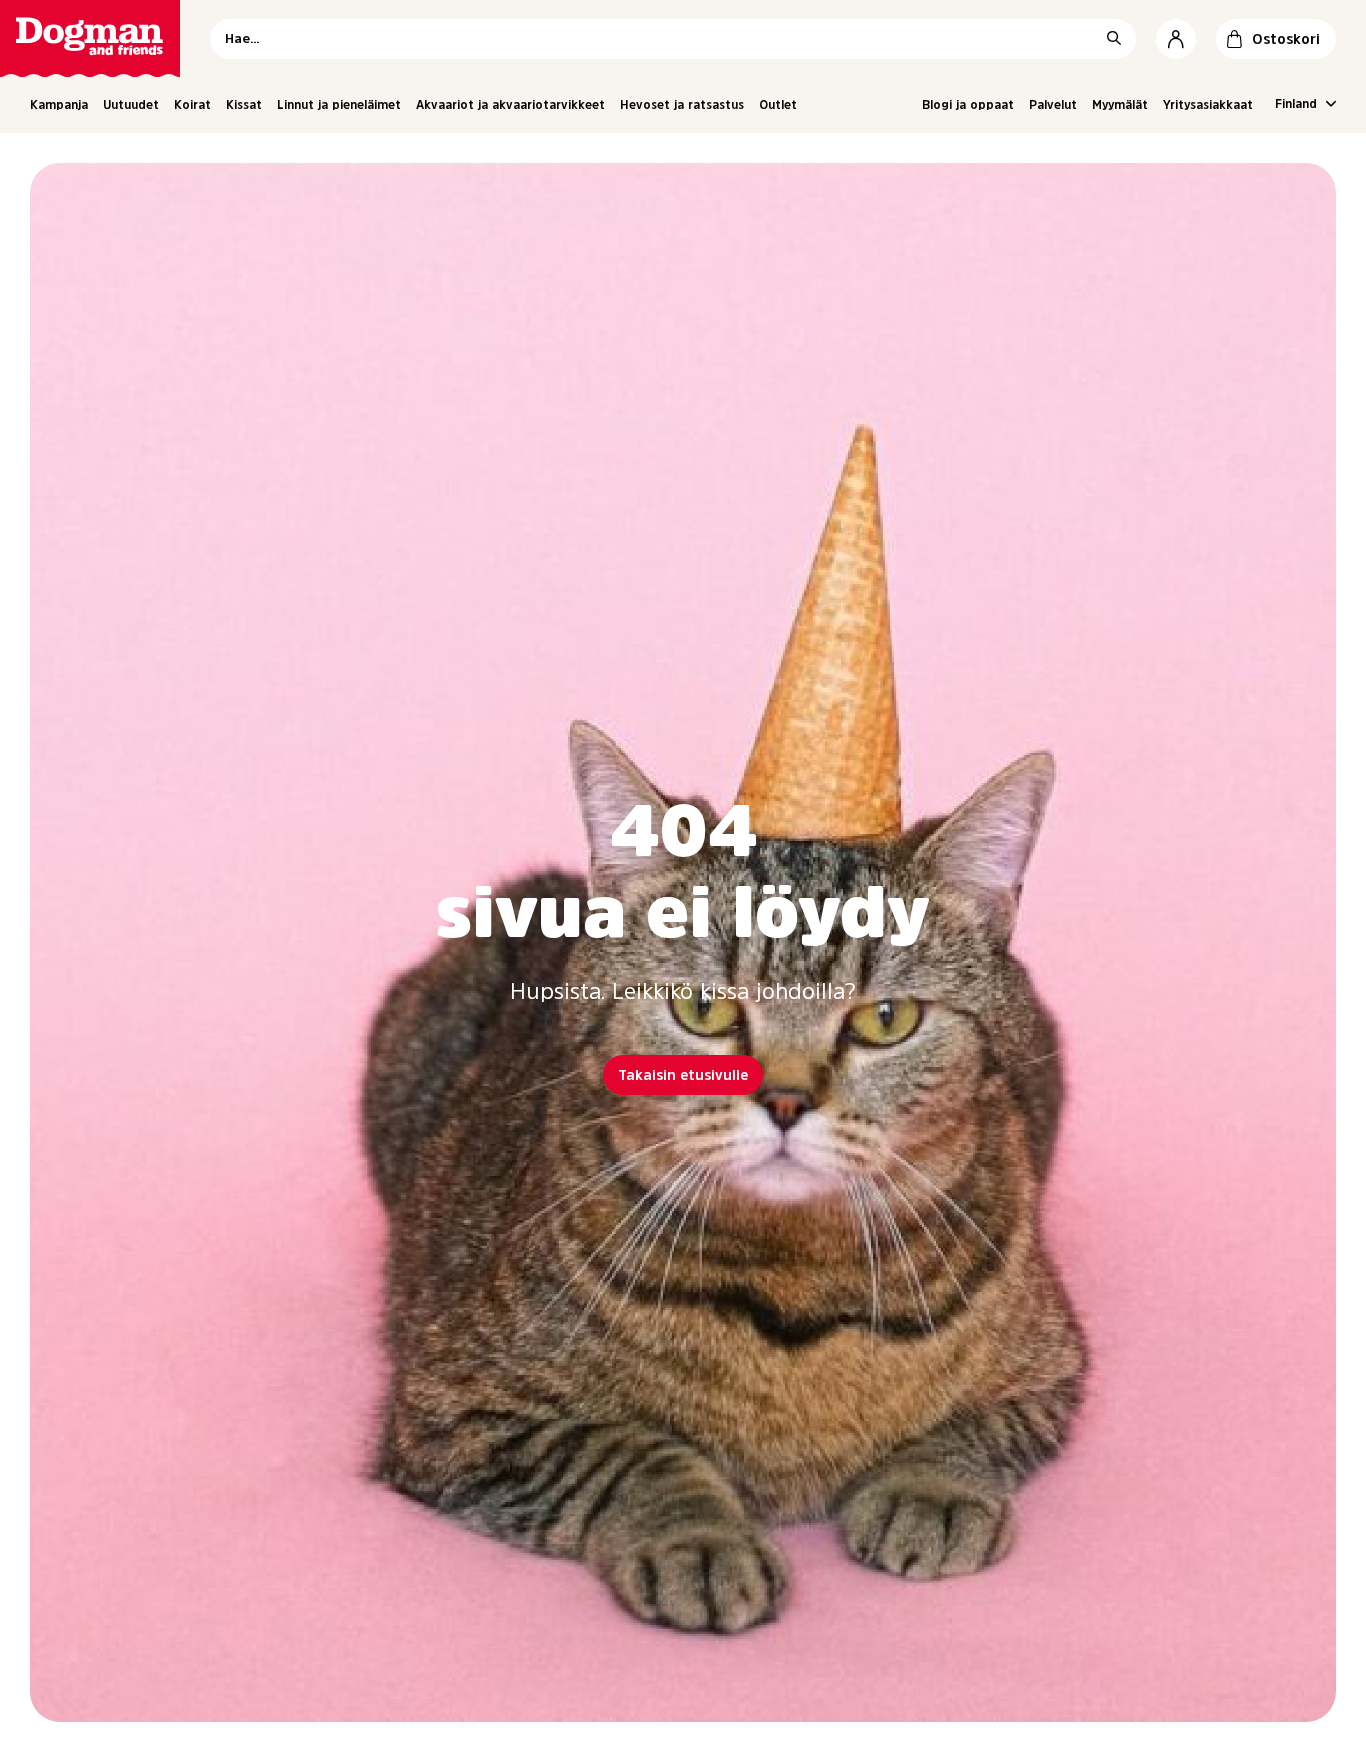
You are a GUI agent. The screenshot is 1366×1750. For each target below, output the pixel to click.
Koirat (192, 105)
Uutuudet (131, 105)
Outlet (778, 105)
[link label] (90, 38)
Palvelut (1053, 105)
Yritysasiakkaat (1208, 105)
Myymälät (1120, 105)
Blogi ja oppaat (968, 105)
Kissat (244, 105)
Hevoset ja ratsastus (682, 105)
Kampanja (59, 105)
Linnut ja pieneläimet (339, 105)
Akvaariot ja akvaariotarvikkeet (510, 105)
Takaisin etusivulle (683, 1075)
